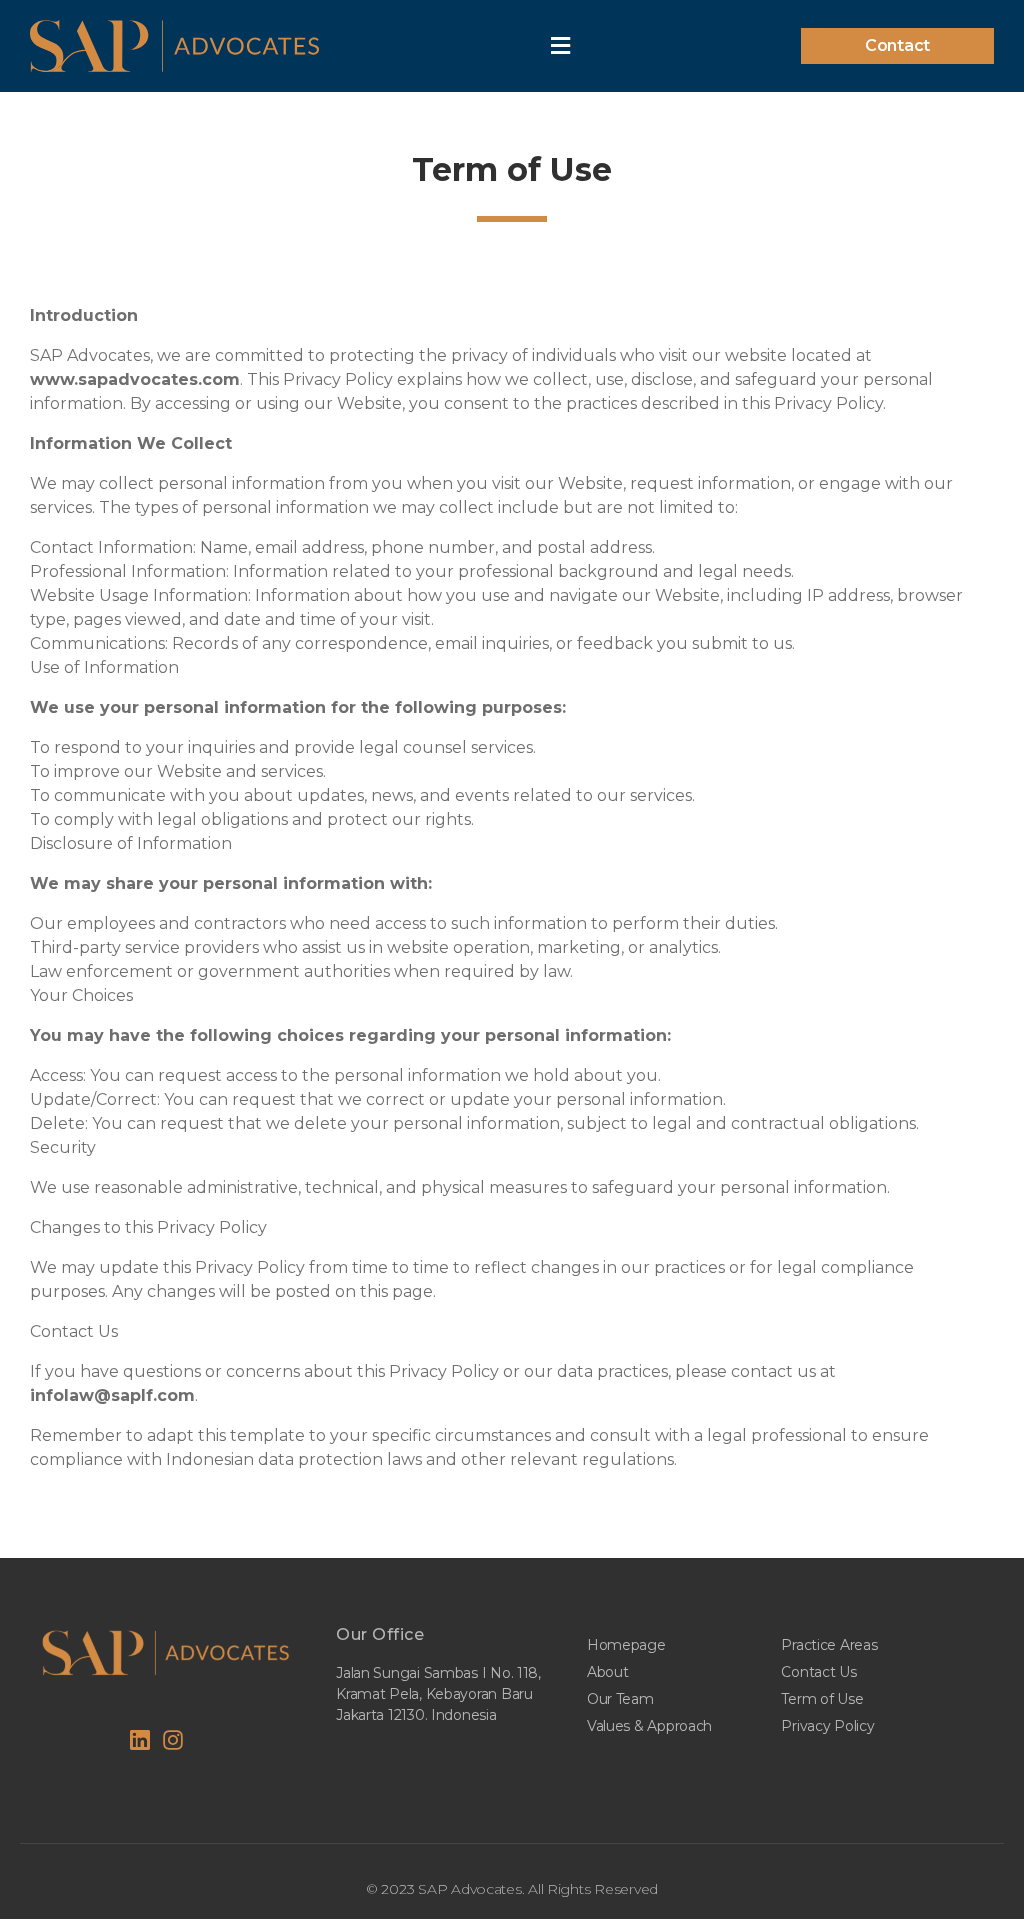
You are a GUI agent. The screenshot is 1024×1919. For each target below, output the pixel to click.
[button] (897, 46)
